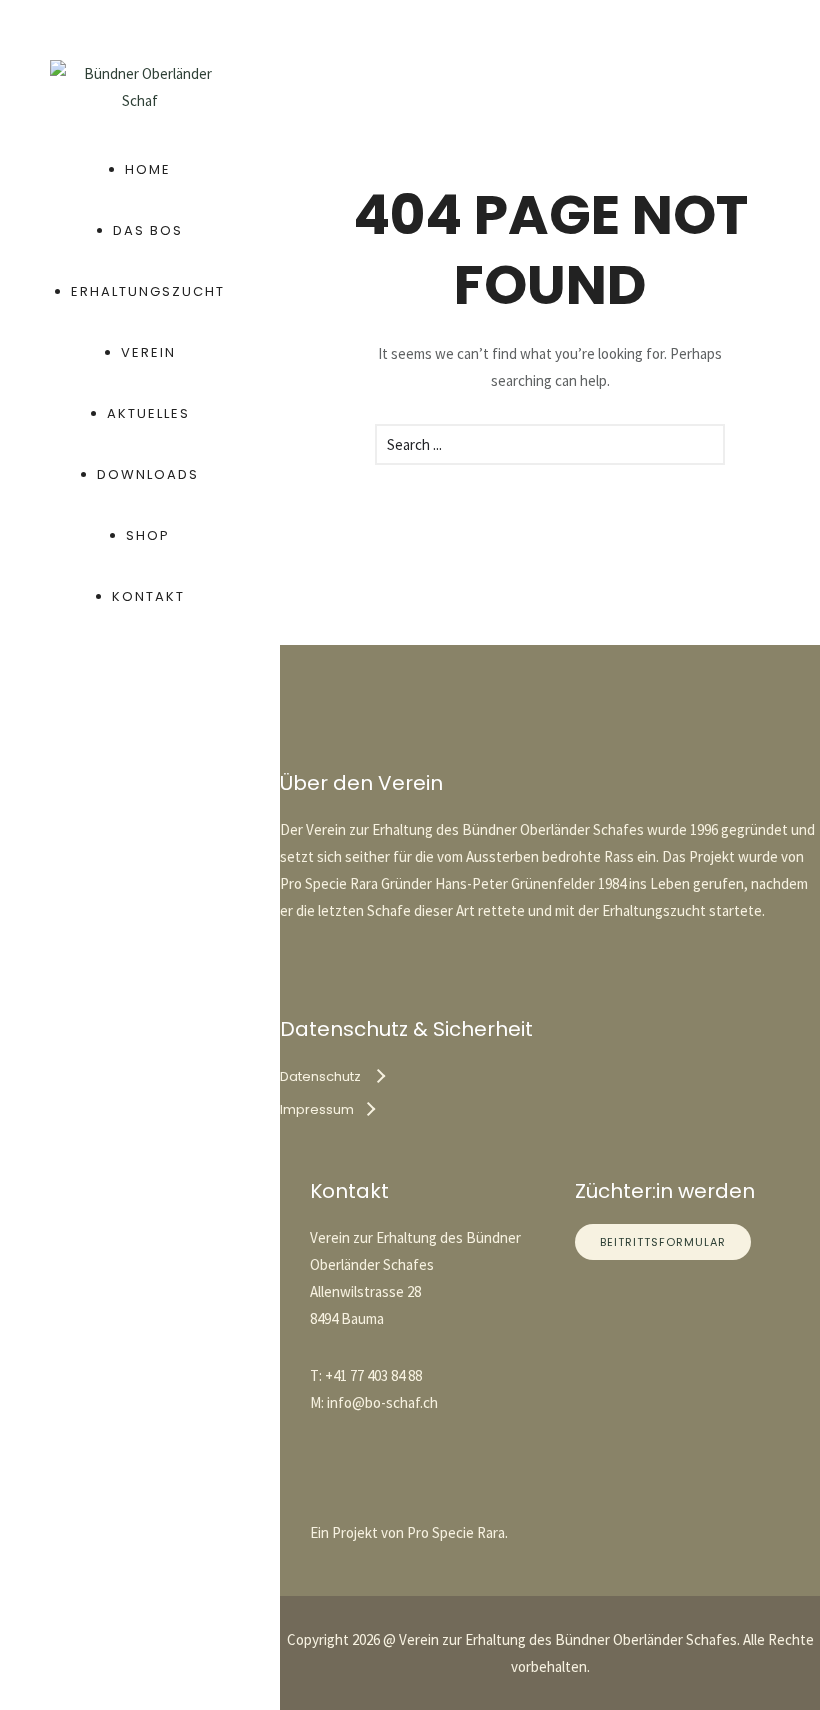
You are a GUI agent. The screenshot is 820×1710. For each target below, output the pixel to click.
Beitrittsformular (663, 1242)
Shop (148, 535)
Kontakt (148, 596)
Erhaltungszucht (148, 291)
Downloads (148, 474)
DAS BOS (148, 230)
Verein (148, 352)
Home (148, 169)
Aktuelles (148, 413)
